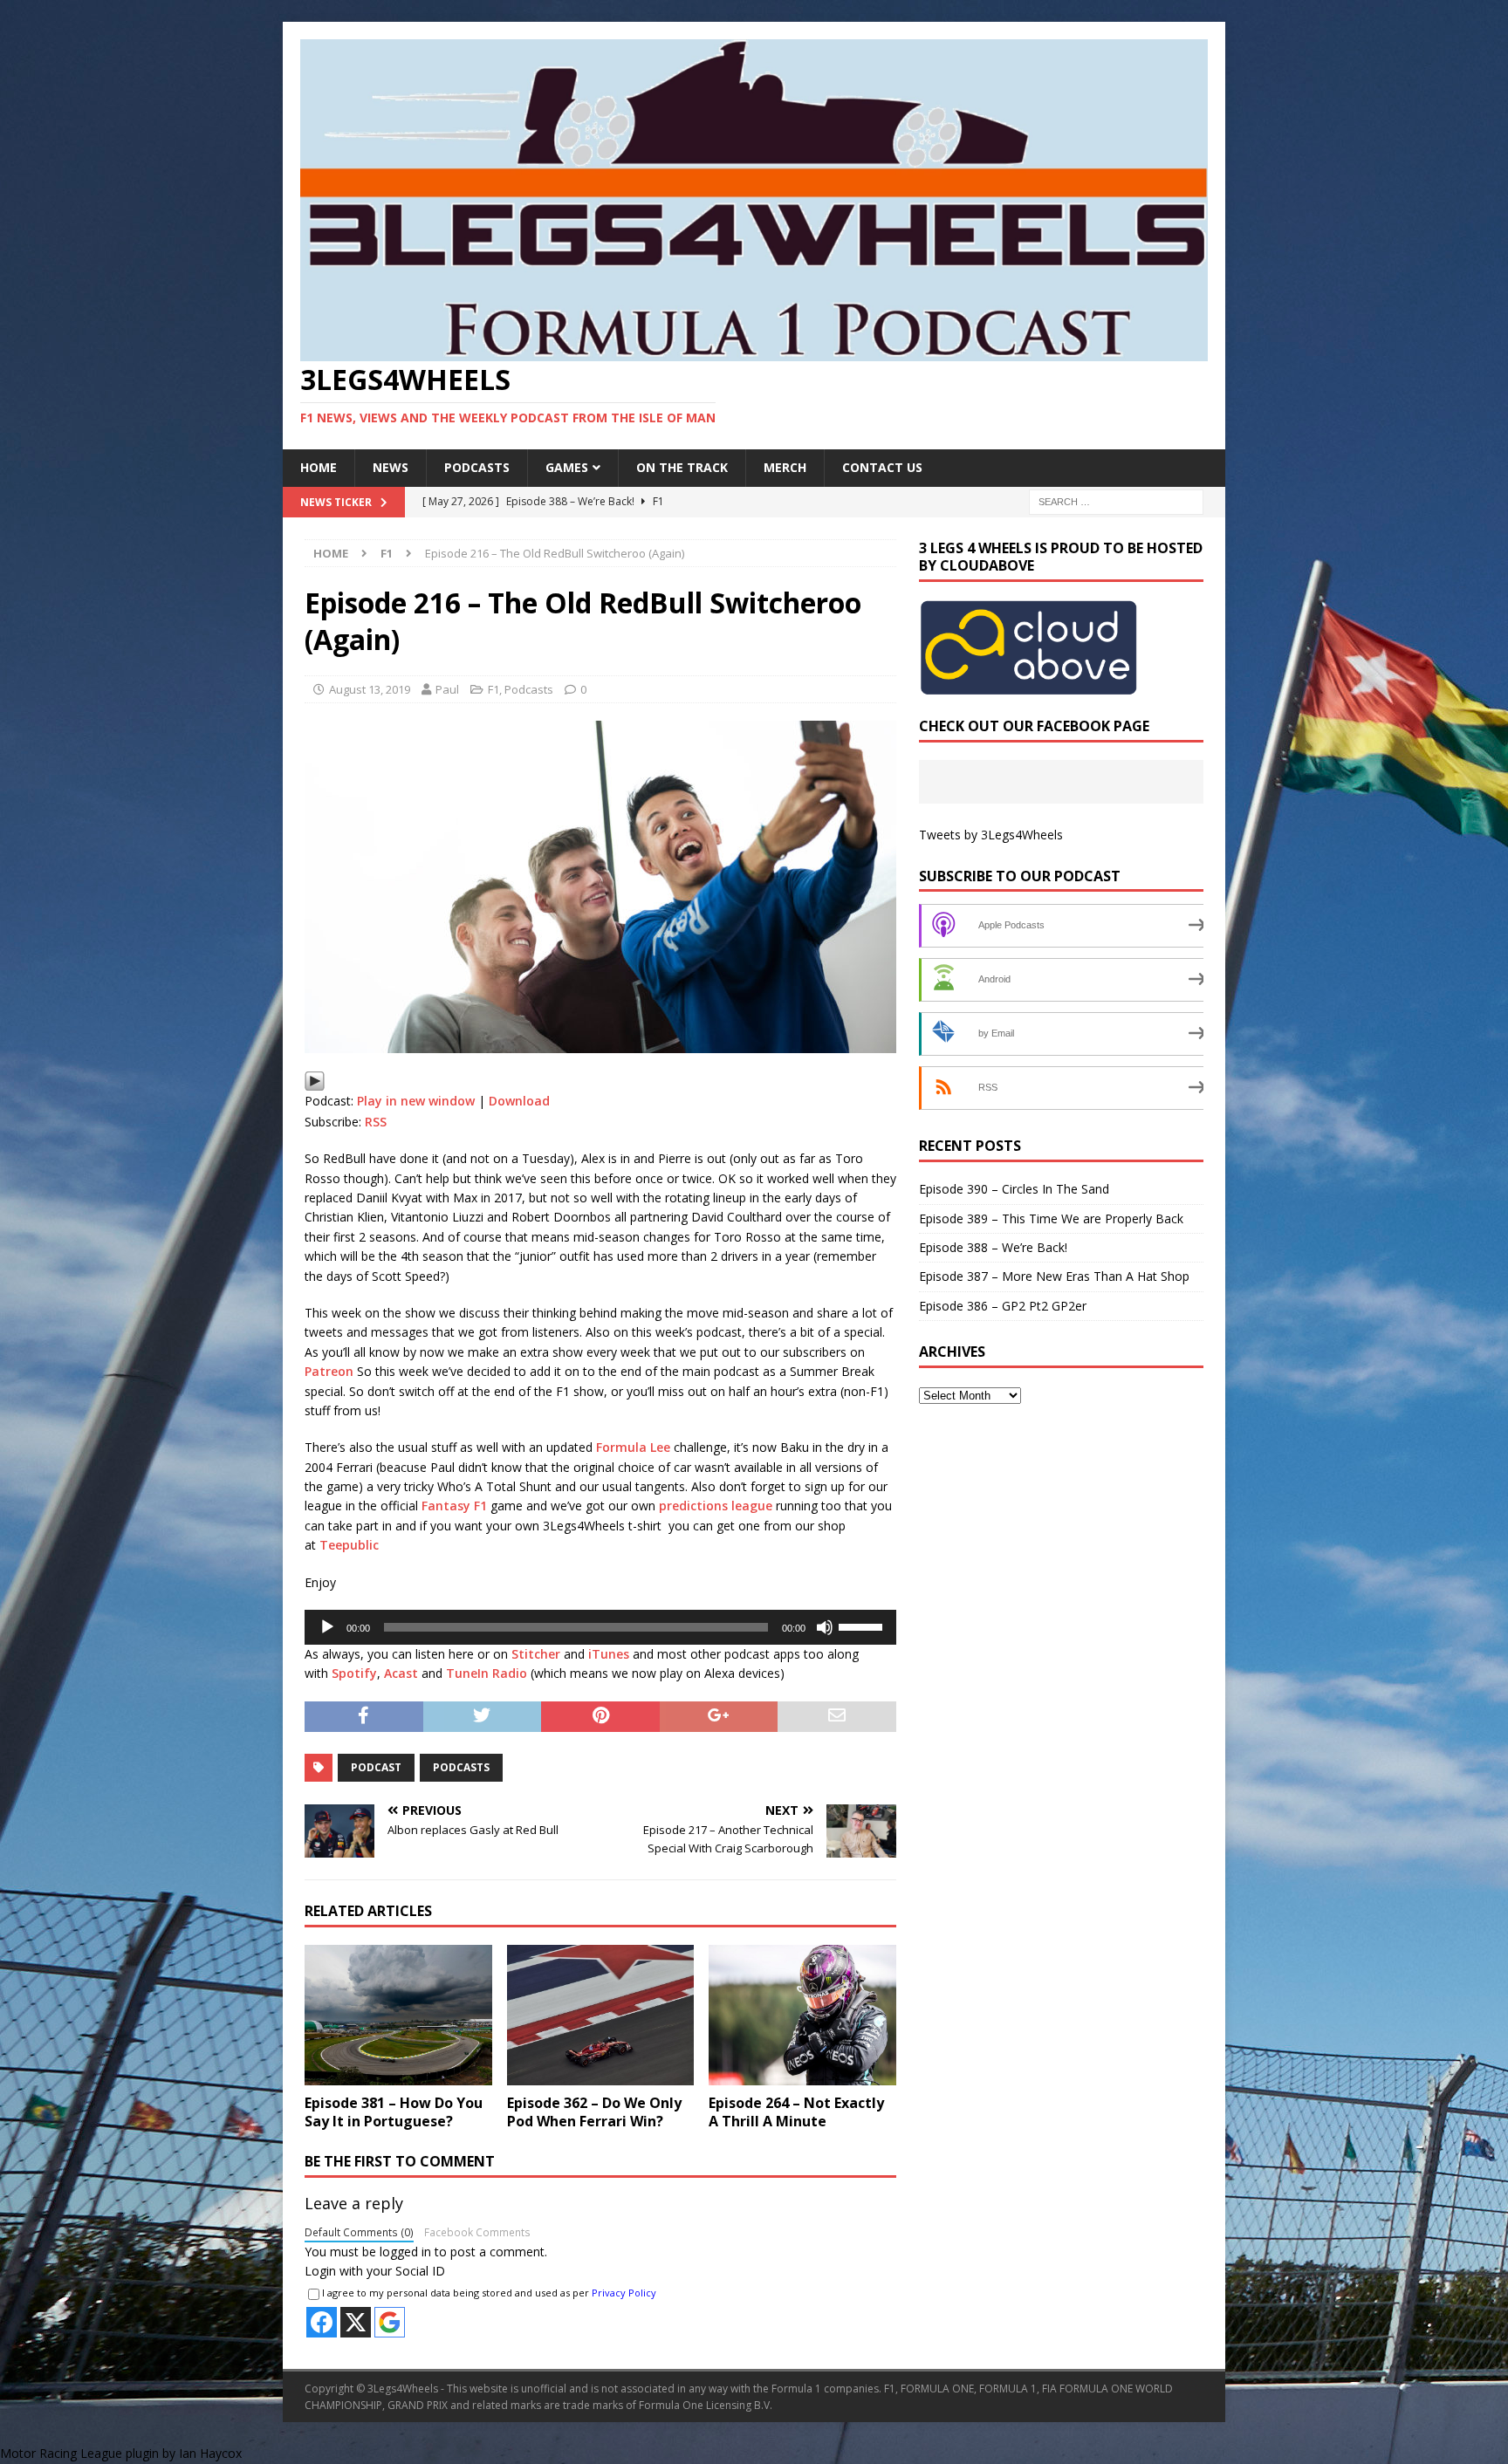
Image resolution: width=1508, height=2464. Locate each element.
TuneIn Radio (487, 1673)
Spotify (354, 1673)
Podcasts (477, 467)
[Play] (315, 1081)
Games (567, 467)
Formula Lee (633, 1447)
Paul (447, 689)
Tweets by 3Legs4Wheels (991, 835)
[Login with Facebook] (322, 2322)
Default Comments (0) (359, 2232)
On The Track (682, 467)
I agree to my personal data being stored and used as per (489, 2293)
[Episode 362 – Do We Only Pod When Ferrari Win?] (601, 2015)
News (391, 467)
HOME (319, 467)
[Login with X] (356, 2322)
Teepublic (349, 1545)
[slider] (863, 1626)
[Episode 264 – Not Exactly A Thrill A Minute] (802, 2015)
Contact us (882, 467)
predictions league (716, 1506)
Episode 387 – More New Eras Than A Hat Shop (1054, 1276)
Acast (401, 1673)
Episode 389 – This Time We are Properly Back (1051, 1218)
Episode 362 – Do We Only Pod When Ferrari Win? (594, 2112)
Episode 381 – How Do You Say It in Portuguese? (394, 2112)
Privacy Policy (624, 2293)
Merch (785, 467)
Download (519, 1101)
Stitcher (536, 1654)
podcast (376, 1767)
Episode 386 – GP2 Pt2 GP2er (1003, 1306)
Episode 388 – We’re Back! (993, 1247)
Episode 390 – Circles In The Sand (1014, 1189)
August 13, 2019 (370, 689)
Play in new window (416, 1101)
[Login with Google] (390, 2322)
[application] (600, 1627)
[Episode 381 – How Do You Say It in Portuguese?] (398, 2015)
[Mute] (825, 1627)
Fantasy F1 (454, 1506)
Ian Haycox (210, 2453)
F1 (494, 689)
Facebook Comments (477, 2232)
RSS (376, 1122)
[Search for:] (1116, 500)
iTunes (609, 1654)
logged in (405, 2252)
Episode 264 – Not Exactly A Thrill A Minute (796, 2112)
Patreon (329, 1371)
